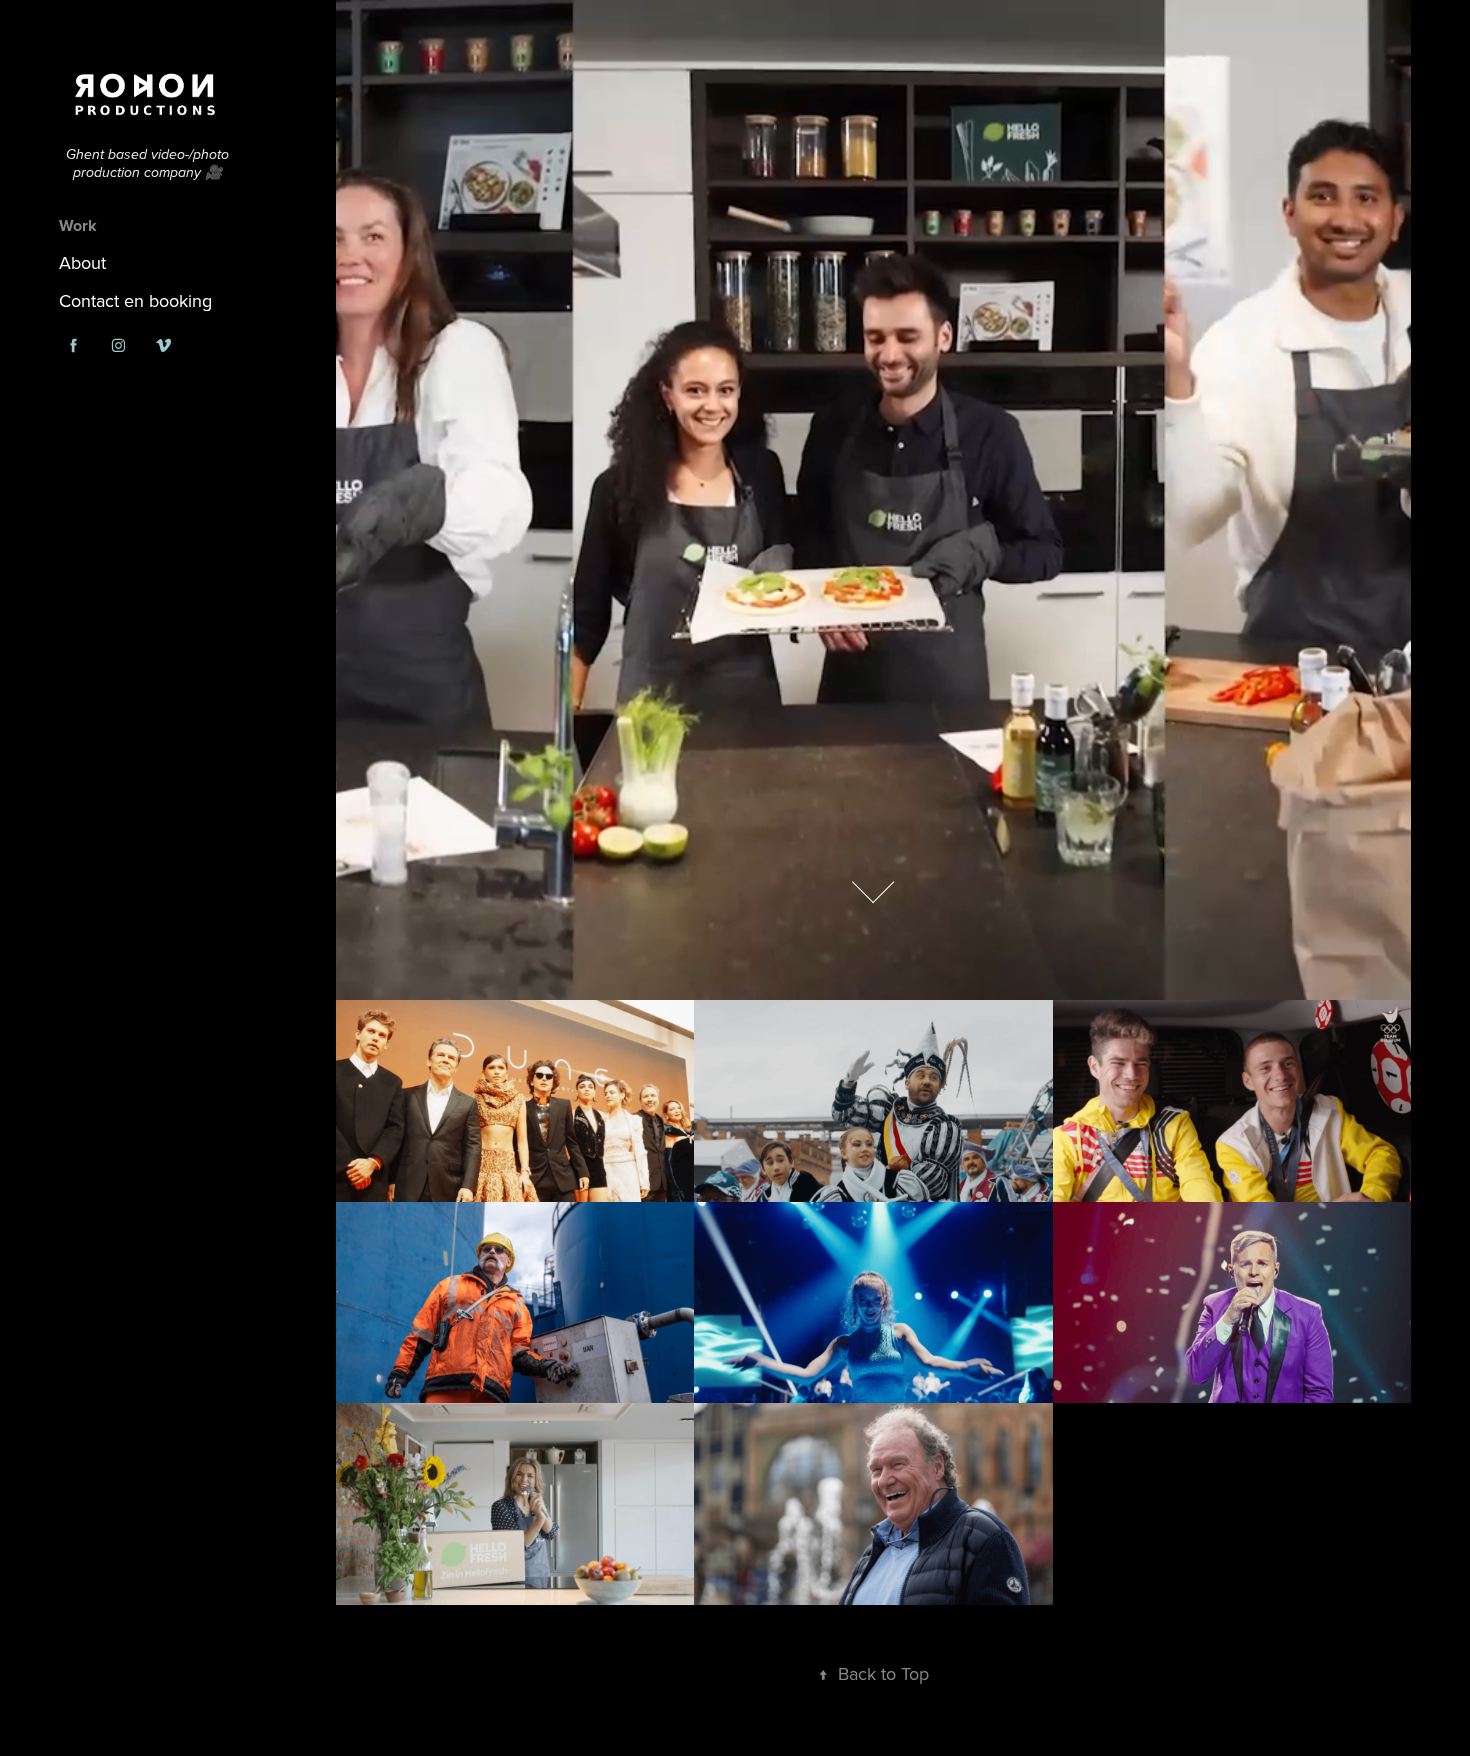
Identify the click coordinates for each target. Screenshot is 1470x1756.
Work (78, 225)
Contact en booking (135, 300)
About (82, 262)
